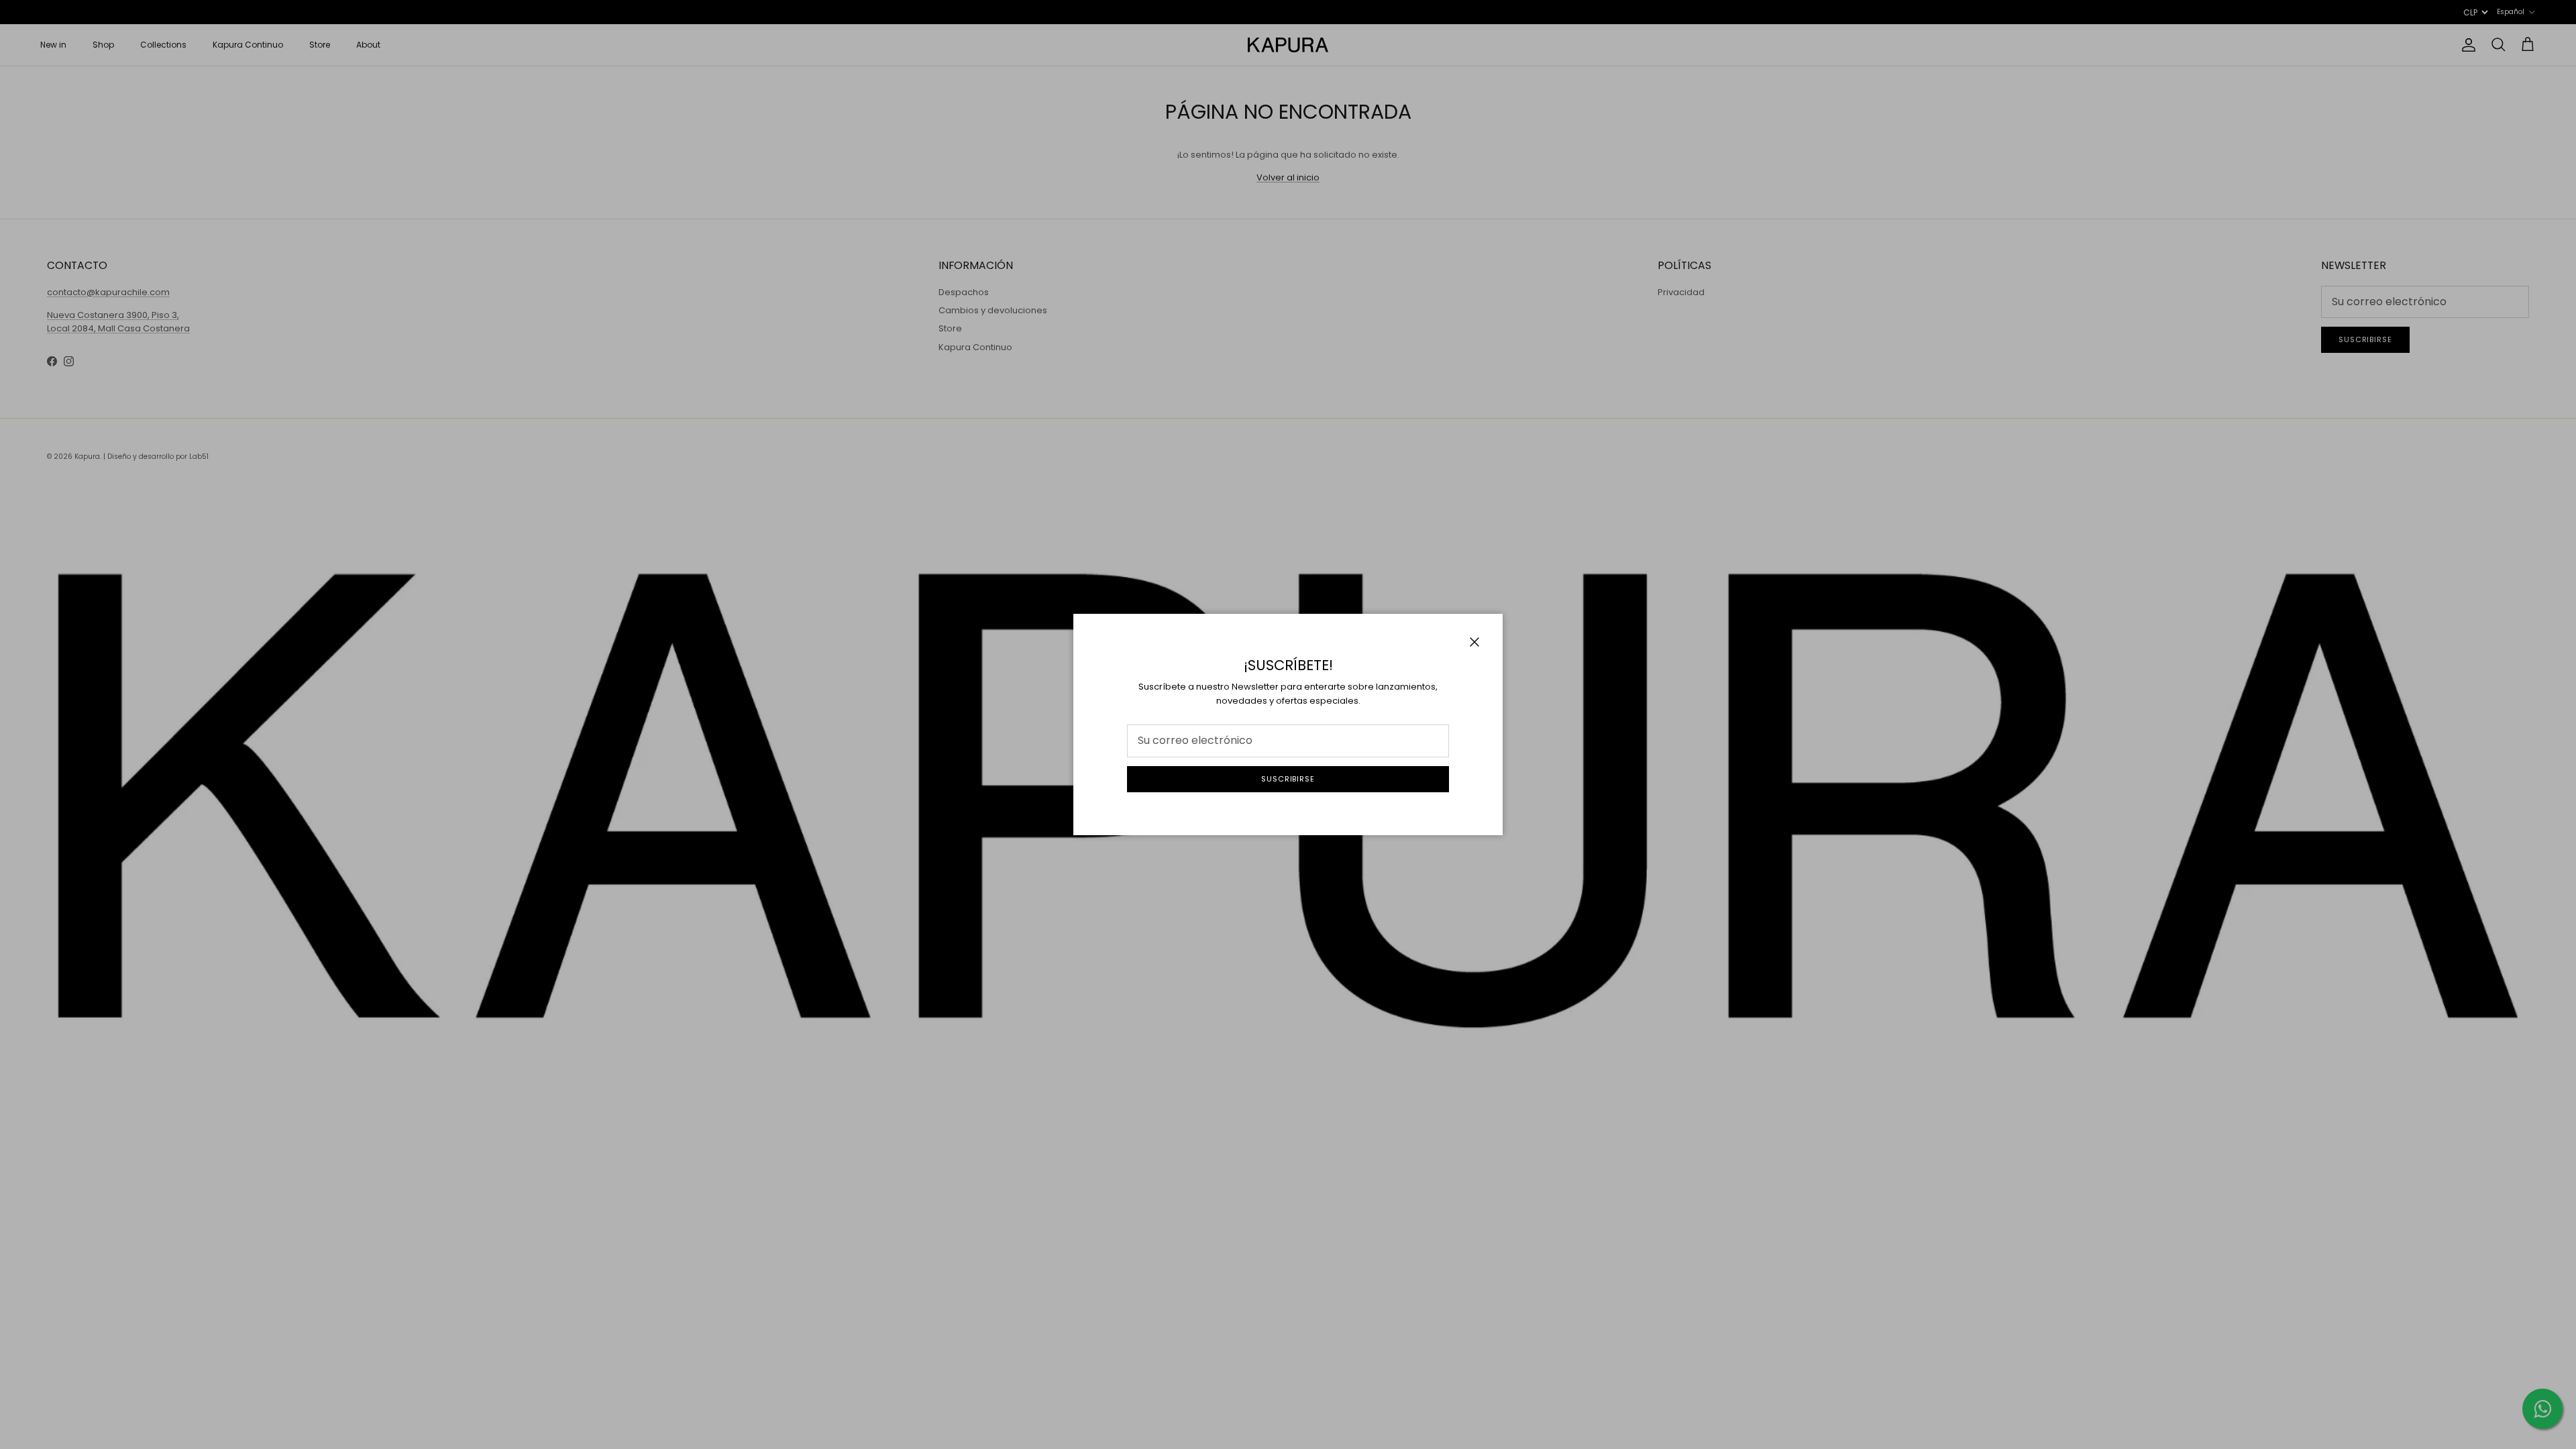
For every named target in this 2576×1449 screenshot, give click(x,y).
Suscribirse (1288, 779)
